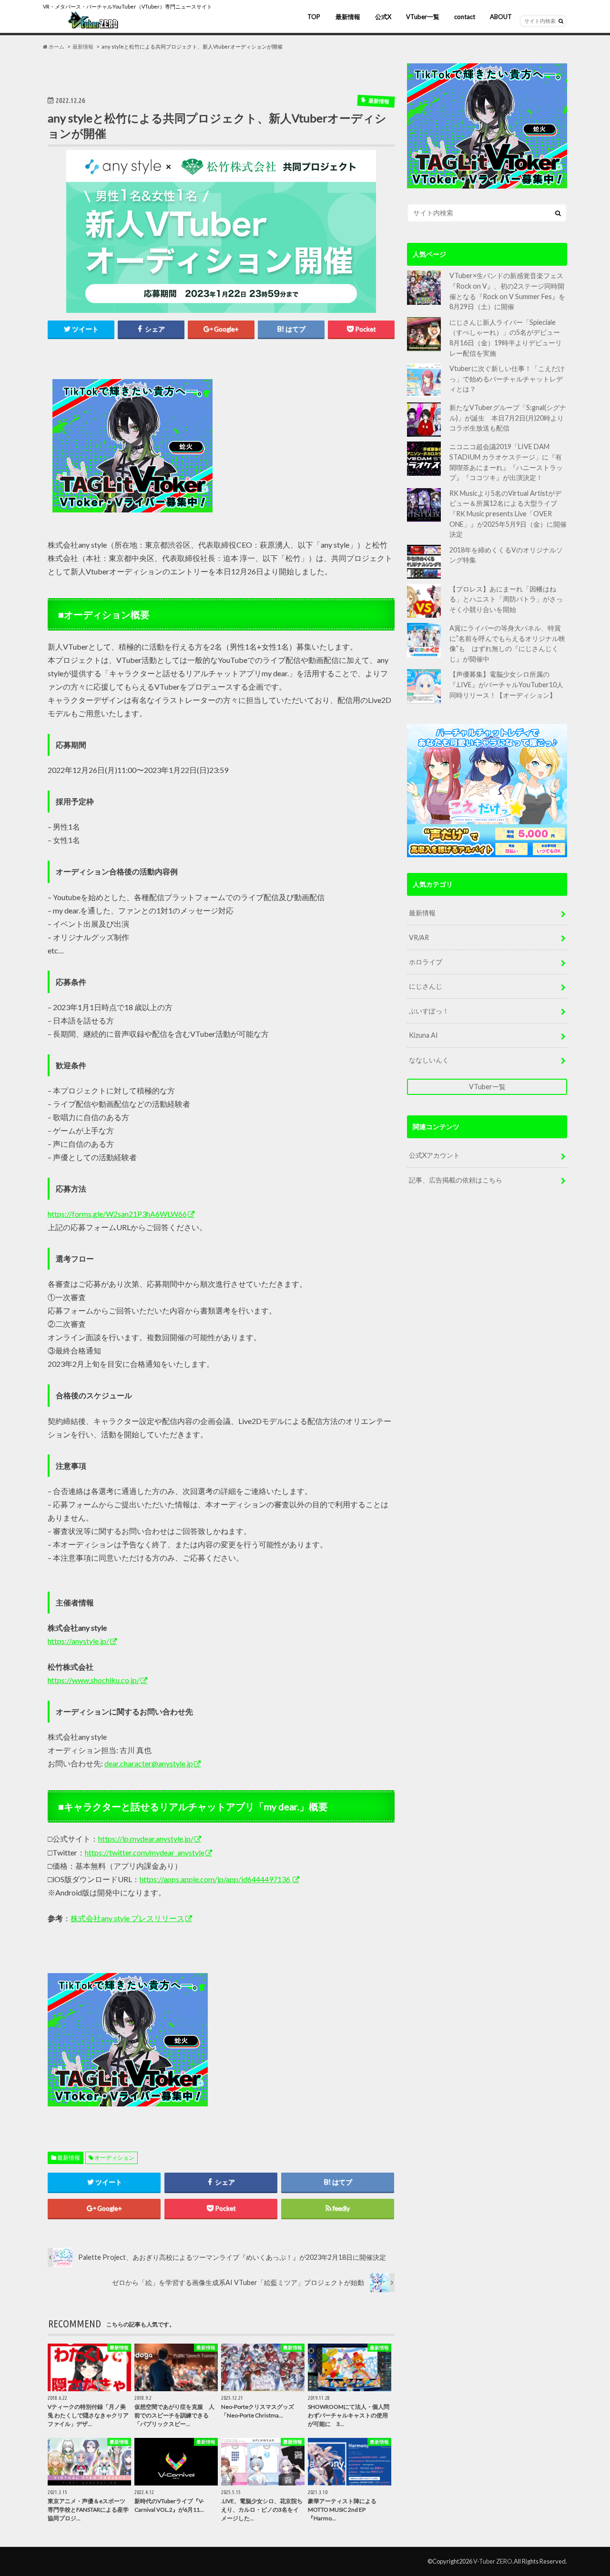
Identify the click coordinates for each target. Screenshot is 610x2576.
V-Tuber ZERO (493, 2561)
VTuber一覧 (423, 17)
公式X (383, 17)
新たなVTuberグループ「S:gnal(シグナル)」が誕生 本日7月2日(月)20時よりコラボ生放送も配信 (508, 418)
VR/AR (419, 937)
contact (465, 17)
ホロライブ (426, 962)
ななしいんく (429, 1060)
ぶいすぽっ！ (429, 1011)
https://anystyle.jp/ (78, 1641)
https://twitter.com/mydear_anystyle (145, 1852)
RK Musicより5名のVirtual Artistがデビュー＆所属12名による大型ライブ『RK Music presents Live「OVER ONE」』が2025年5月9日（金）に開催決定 (508, 514)
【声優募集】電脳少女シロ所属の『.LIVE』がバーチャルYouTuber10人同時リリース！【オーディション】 (506, 684)
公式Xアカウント (434, 1155)
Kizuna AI (423, 1035)
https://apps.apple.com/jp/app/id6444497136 (216, 1879)
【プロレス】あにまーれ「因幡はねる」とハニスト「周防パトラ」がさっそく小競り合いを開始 (506, 599)
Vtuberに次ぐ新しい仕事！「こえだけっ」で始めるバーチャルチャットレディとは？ (507, 379)
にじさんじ (426, 986)
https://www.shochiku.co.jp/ (94, 1680)
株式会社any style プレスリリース (127, 1918)
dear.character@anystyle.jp (149, 1763)
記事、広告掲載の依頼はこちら (456, 1180)
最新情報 (348, 17)
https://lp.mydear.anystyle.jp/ (146, 1839)
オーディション (114, 2158)
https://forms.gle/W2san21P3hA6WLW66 (117, 1214)
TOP (314, 17)
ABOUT (501, 17)
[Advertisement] (306, 446)
